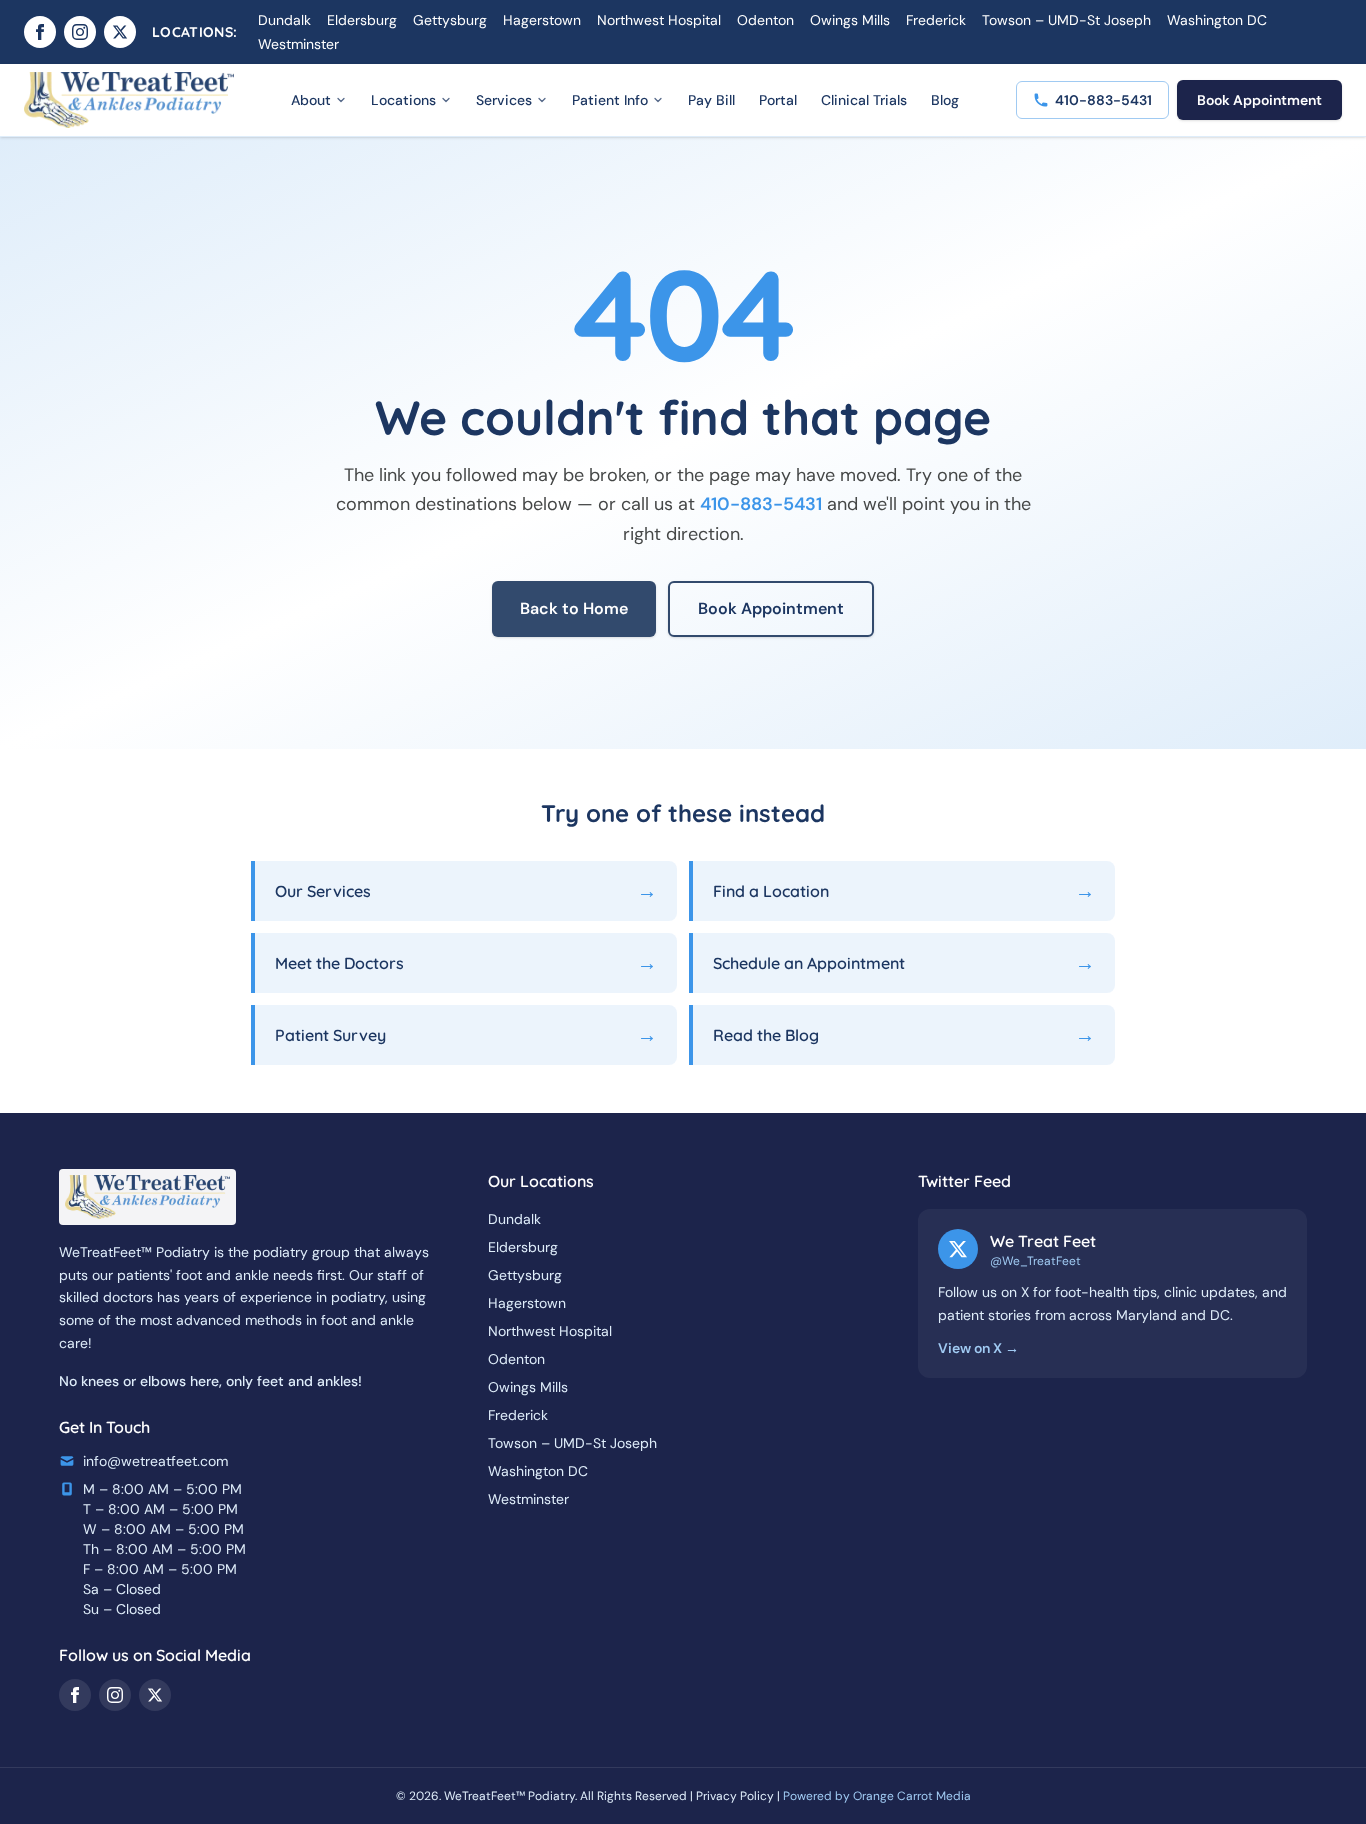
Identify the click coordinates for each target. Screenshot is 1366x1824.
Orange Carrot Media (912, 1796)
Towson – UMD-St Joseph (1066, 20)
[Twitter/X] (120, 32)
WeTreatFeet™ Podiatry (509, 1796)
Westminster (298, 44)
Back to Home (574, 608)
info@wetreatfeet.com (155, 1461)
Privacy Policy (735, 1796)
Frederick (936, 20)
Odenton (765, 20)
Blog (945, 100)
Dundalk (284, 20)
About (311, 100)
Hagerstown (542, 20)
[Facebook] (40, 32)
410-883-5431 (761, 504)
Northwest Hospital (659, 20)
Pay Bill (711, 100)
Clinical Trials (864, 100)
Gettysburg (450, 20)
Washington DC (1217, 20)
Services (504, 100)
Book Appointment (1259, 100)
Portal (778, 100)
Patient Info (610, 100)
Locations (403, 100)
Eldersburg (362, 20)
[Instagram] (80, 32)
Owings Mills (850, 20)
